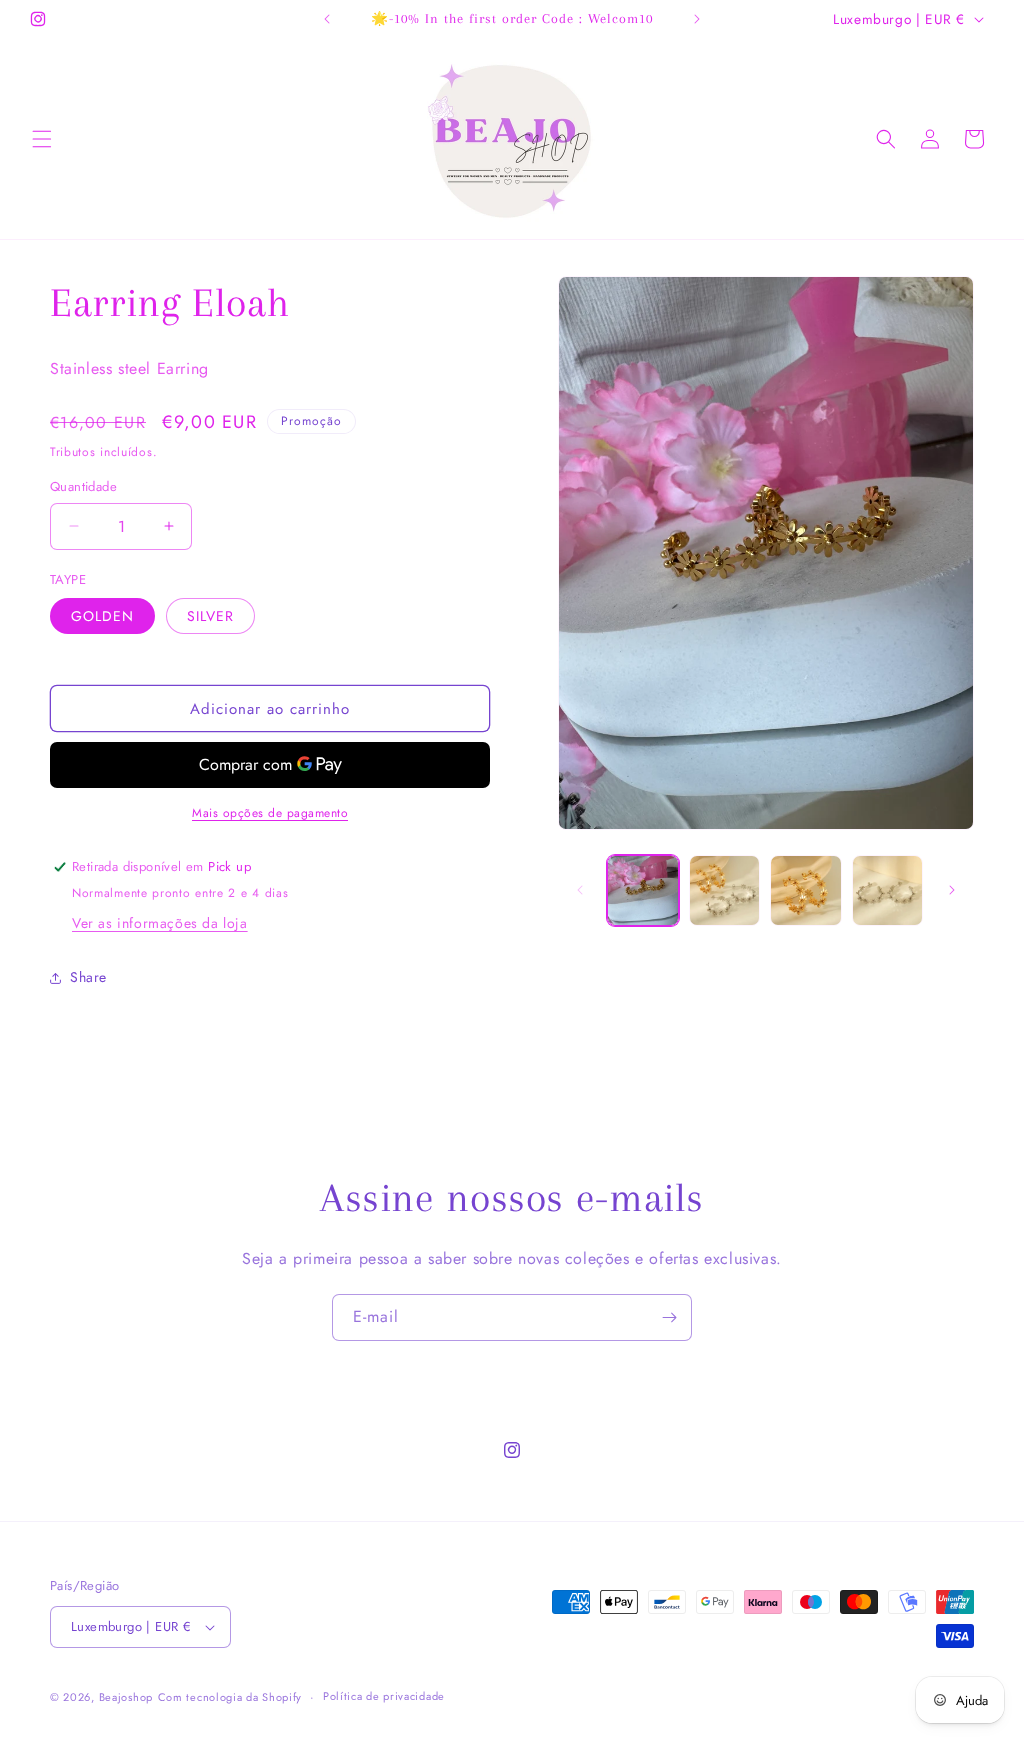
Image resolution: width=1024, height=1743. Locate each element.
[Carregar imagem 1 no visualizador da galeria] (642, 890)
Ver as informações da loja (160, 923)
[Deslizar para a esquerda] (580, 890)
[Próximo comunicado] (697, 19)
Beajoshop (126, 1697)
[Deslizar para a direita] (952, 890)
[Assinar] (669, 1317)
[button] (42, 139)
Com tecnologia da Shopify (230, 1697)
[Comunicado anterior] (327, 19)
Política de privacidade (384, 1696)
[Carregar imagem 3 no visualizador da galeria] (805, 890)
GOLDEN (102, 616)
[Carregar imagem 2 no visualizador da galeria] (724, 890)
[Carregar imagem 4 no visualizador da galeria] (887, 890)
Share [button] (88, 977)
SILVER (210, 616)
